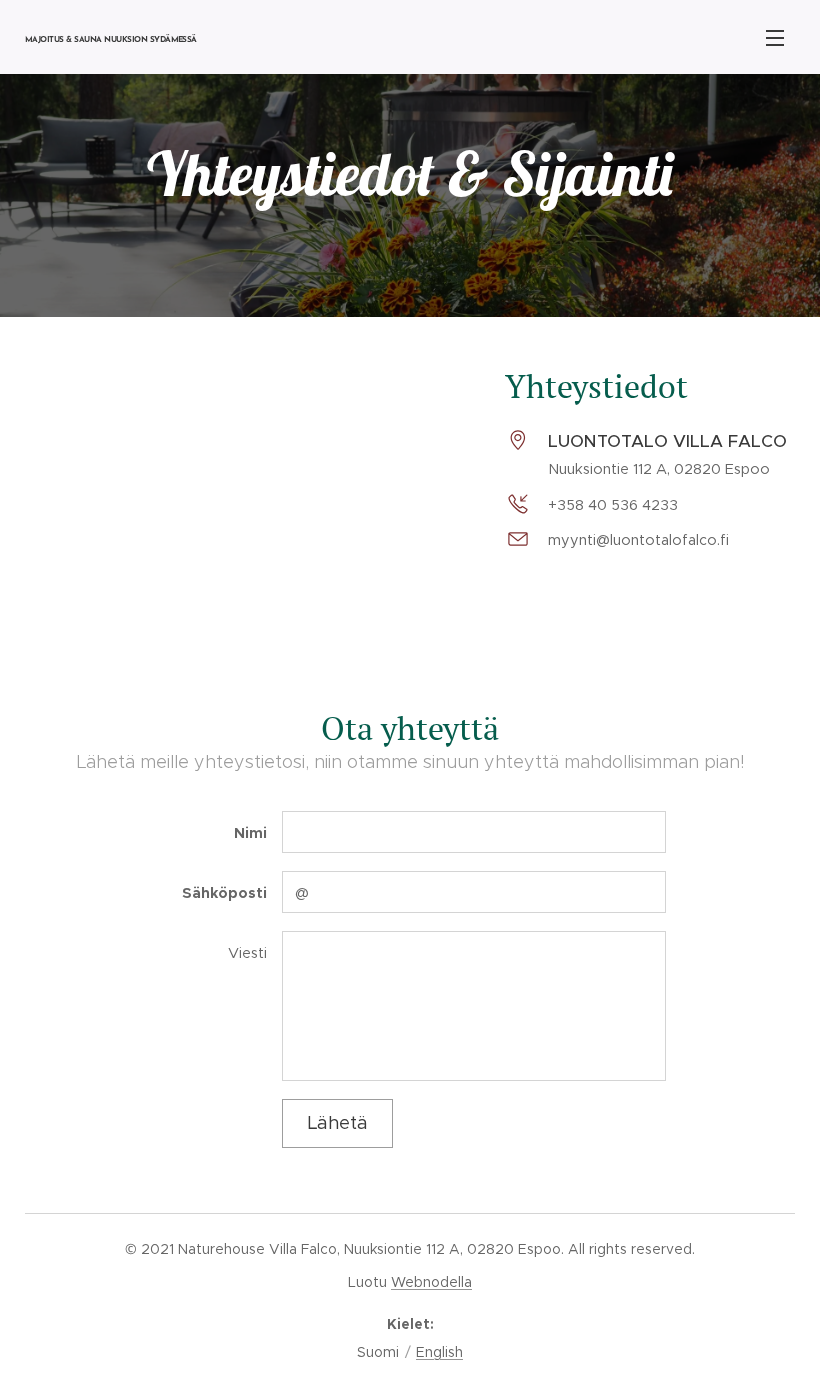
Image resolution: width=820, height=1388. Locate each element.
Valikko (775, 37)
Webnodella (431, 1282)
